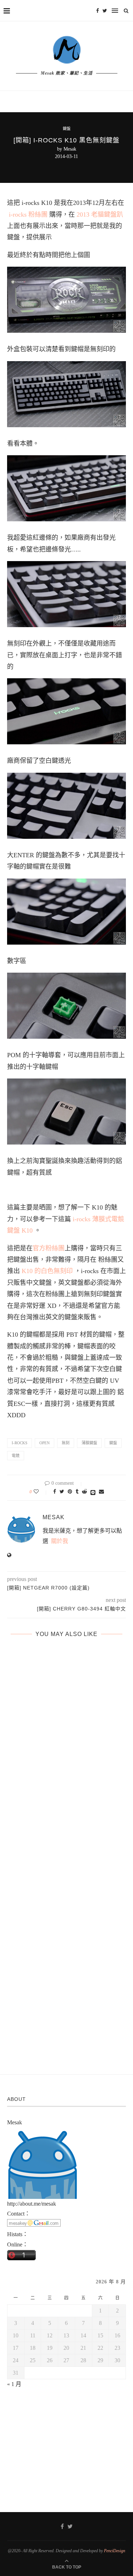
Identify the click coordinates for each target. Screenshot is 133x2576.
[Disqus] (66, 1756)
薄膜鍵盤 (89, 1443)
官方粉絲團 (49, 1248)
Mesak (70, 149)
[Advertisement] (67, 2443)
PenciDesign (115, 2551)
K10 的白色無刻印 (47, 1271)
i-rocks (20, 1443)
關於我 (60, 1541)
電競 (16, 1456)
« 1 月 (14, 2384)
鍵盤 (67, 129)
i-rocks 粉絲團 (28, 214)
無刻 (66, 1443)
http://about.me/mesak (32, 2204)
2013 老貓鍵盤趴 (99, 214)
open (45, 1443)
